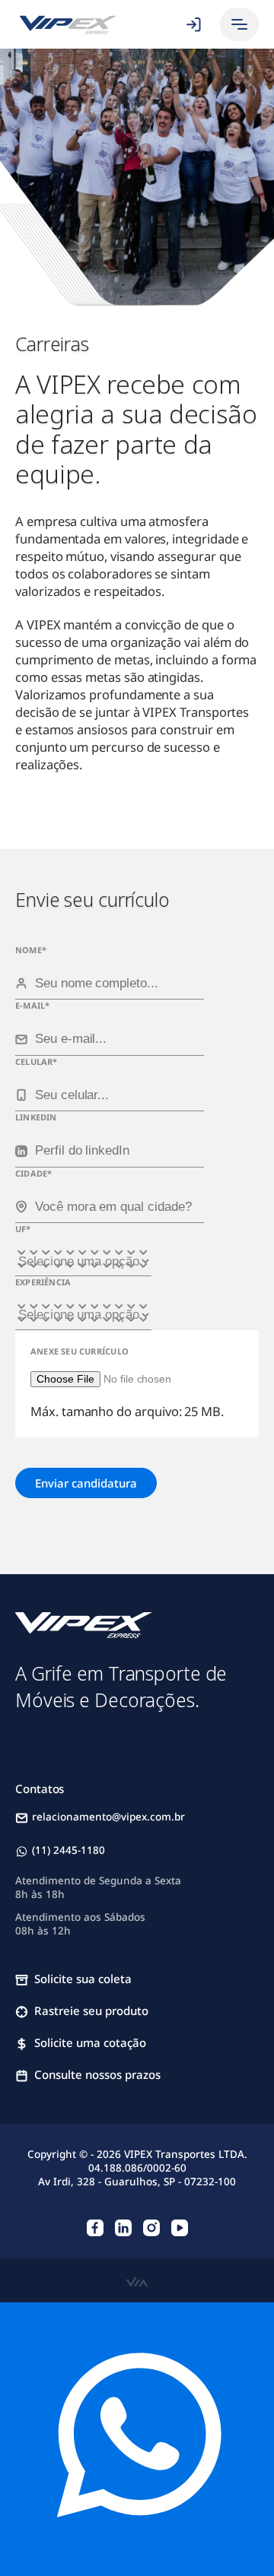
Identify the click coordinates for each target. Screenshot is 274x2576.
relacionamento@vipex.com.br (108, 1817)
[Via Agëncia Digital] (137, 2280)
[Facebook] (95, 2227)
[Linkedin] (123, 2227)
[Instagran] (151, 2227)
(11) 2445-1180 (68, 1850)
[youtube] (180, 2227)
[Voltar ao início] (68, 25)
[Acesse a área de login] (193, 24)
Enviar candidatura (86, 1483)
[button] (239, 24)
